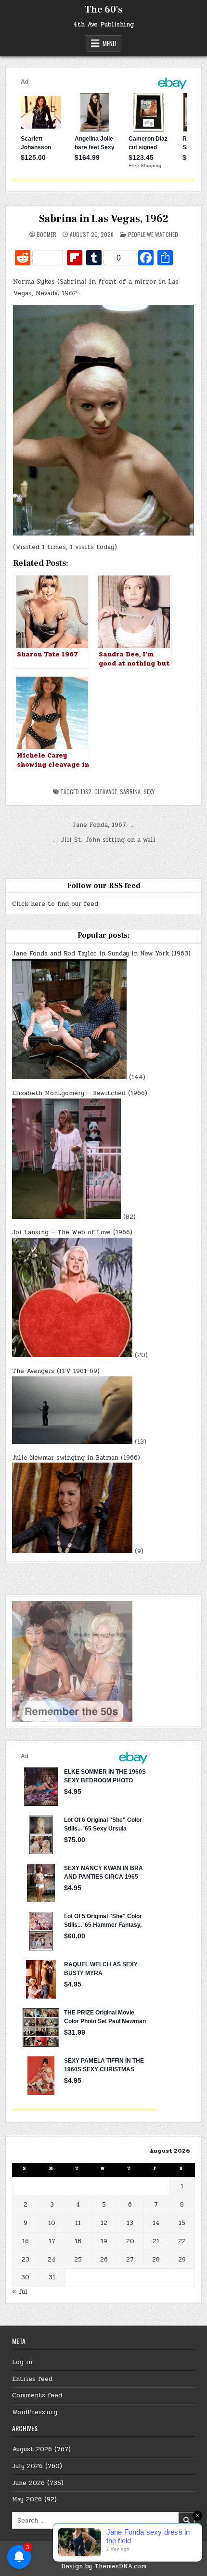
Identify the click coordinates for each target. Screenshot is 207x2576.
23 (26, 2260)
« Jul (20, 2292)
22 (182, 2241)
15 (182, 2223)
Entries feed (32, 2379)
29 (182, 2260)
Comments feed (37, 2395)
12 (104, 2223)
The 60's (103, 10)
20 (130, 2241)
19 (104, 2241)
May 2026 (27, 2499)
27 (130, 2260)
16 (26, 2241)
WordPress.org (35, 2412)
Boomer (46, 235)
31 (52, 2277)
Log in (22, 2362)
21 (156, 2241)
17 (52, 2241)
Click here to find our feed (55, 904)
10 (52, 2223)
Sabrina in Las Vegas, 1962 (104, 219)
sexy (149, 791)
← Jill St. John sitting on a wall (104, 840)
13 (130, 2223)
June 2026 (28, 2483)
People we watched (153, 234)
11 (78, 2223)
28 (156, 2260)
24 (52, 2260)
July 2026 (27, 2466)
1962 (86, 791)
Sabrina (130, 791)
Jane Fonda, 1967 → (103, 825)
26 (104, 2260)
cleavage (106, 791)
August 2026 (32, 2449)
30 (25, 2277)
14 (156, 2223)
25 (78, 2260)
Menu (109, 43)
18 (78, 2241)
